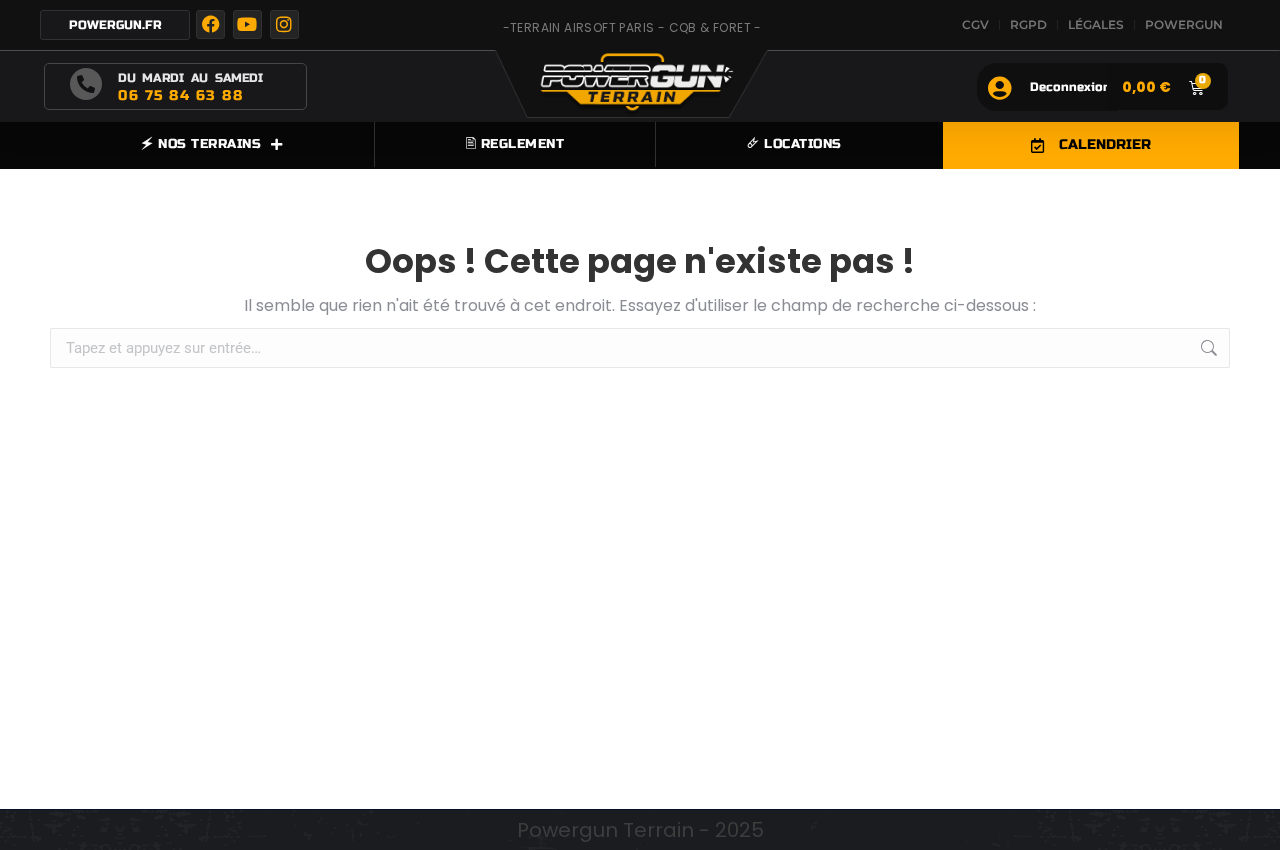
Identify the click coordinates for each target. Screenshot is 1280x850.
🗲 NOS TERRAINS (201, 144)
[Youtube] (247, 24)
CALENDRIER (1105, 144)
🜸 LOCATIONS (794, 144)
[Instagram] (284, 24)
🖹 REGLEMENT (515, 144)
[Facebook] (210, 24)
